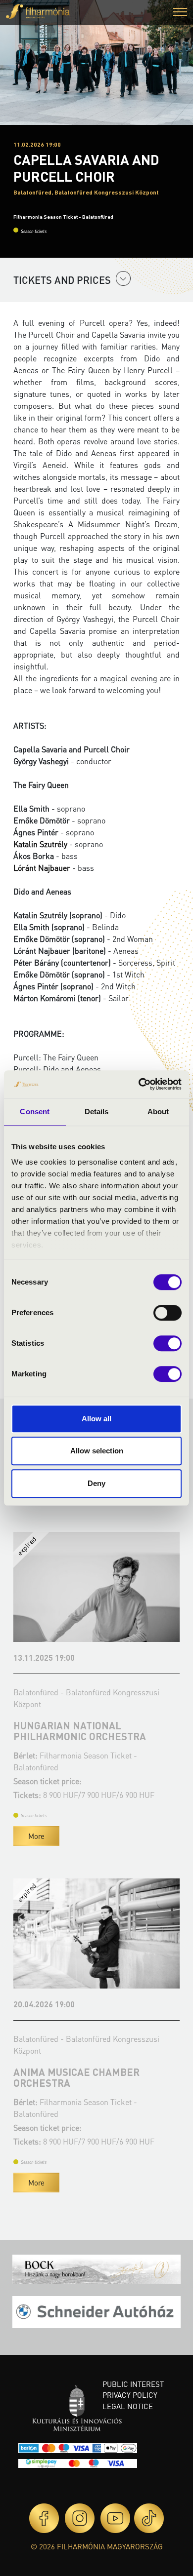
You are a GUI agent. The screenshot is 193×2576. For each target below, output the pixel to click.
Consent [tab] (35, 1112)
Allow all (96, 1419)
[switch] (168, 1313)
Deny (96, 1483)
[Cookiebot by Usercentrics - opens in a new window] (139, 1084)
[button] (180, 13)
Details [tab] (97, 1112)
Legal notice (128, 2406)
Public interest (133, 2384)
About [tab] (158, 1112)
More (36, 1836)
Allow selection (97, 1451)
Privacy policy (130, 2395)
